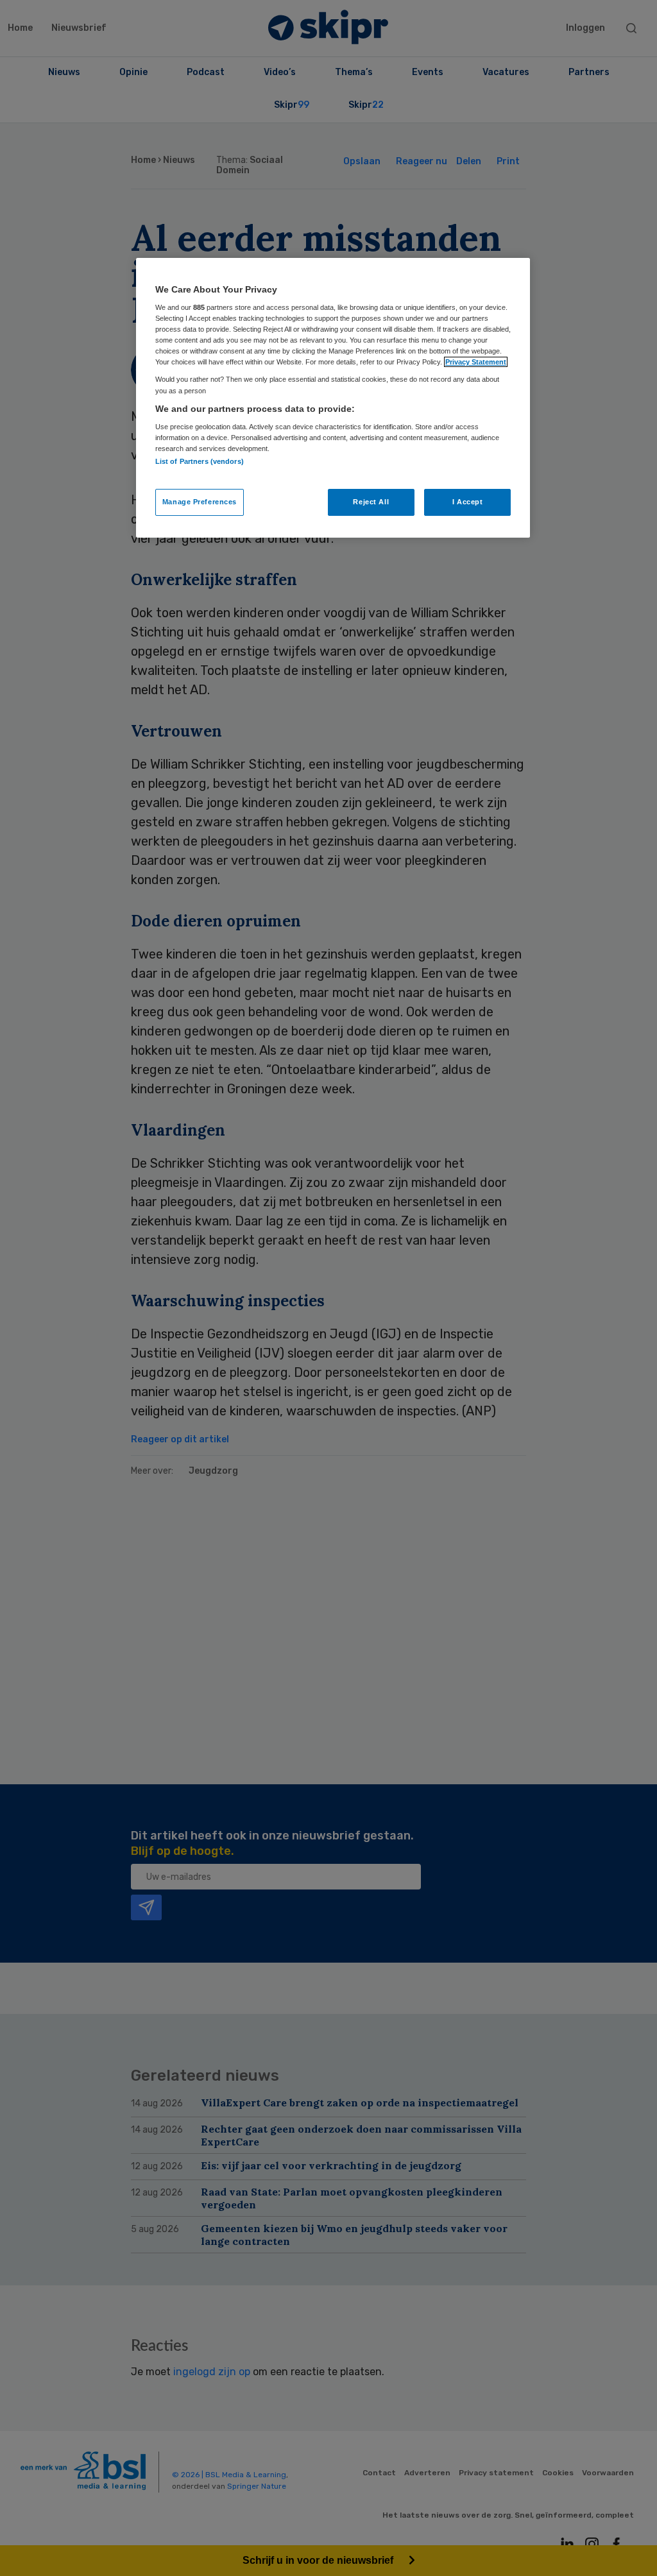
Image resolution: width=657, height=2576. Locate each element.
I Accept (468, 502)
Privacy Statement (476, 362)
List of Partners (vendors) (200, 461)
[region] (333, 398)
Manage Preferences (200, 502)
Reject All (371, 502)
